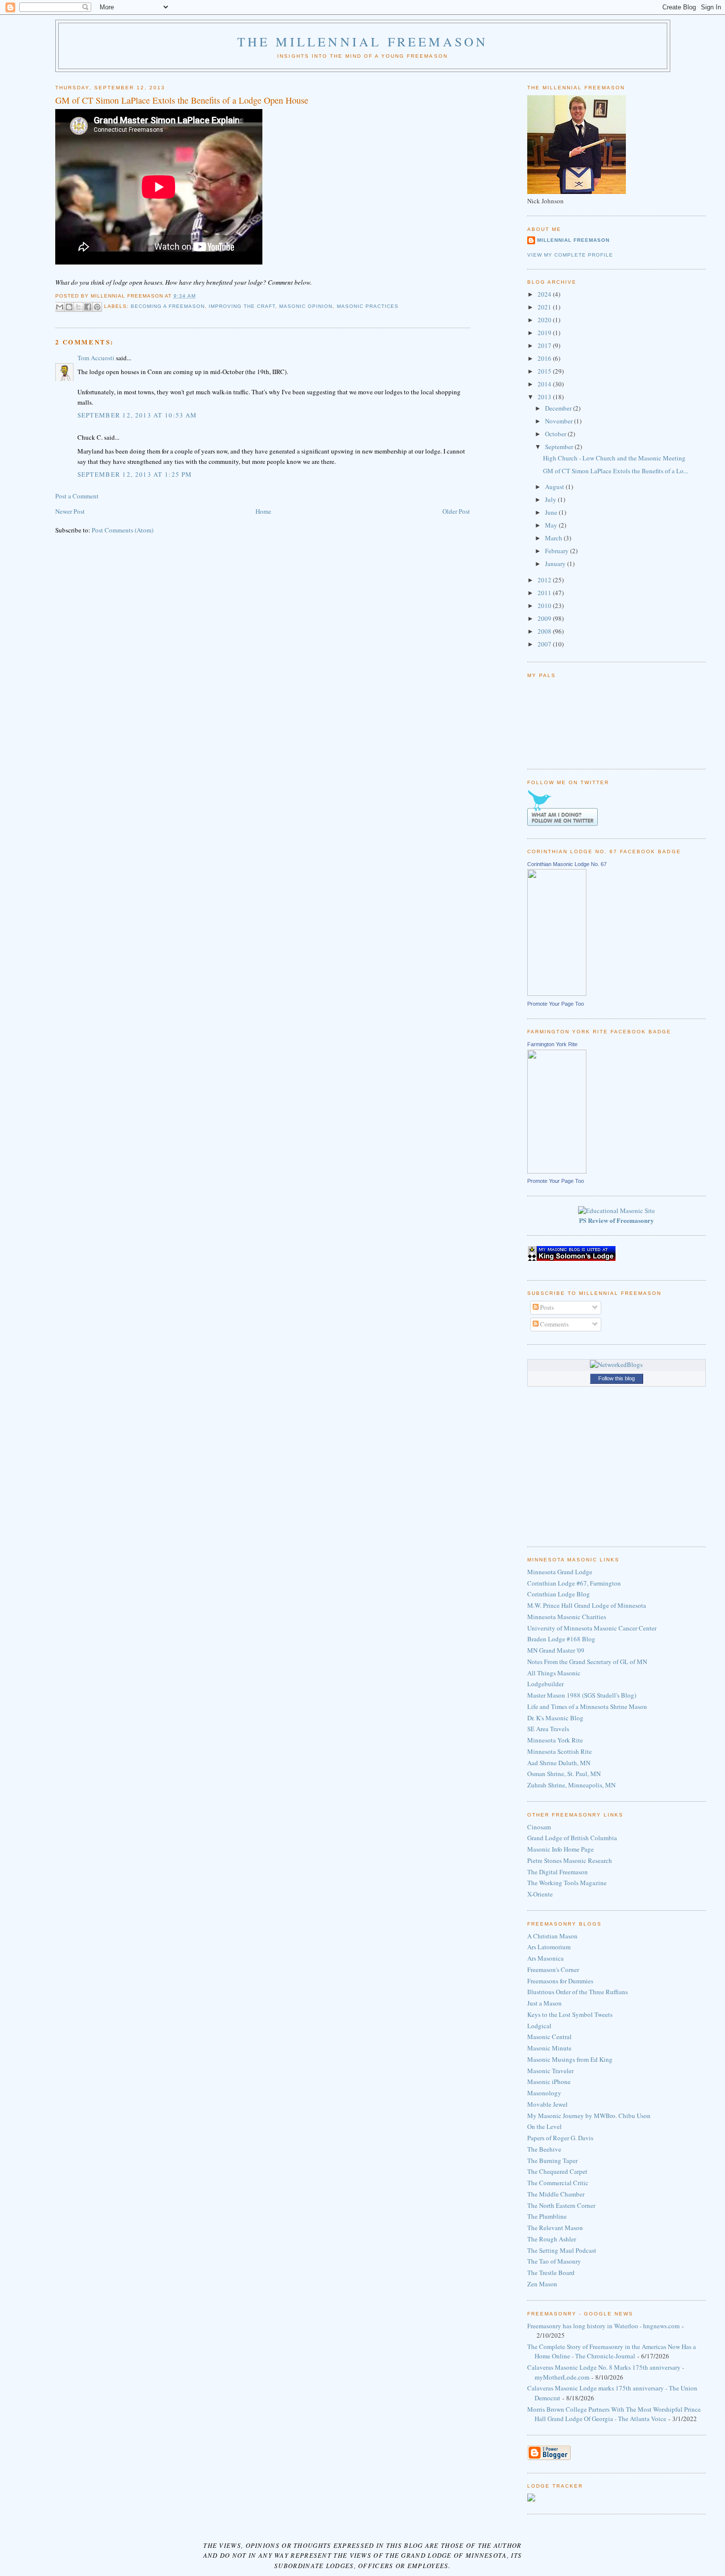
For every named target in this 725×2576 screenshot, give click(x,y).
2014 (545, 384)
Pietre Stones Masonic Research (570, 1860)
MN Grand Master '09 (556, 1650)
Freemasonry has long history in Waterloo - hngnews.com (603, 2326)
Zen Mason (542, 2284)
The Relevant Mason (555, 2228)
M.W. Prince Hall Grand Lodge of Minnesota (587, 1605)
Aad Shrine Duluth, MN (559, 1763)
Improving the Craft (242, 307)
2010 (545, 606)
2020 (545, 320)
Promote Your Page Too (556, 1004)
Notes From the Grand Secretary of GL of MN (587, 1662)
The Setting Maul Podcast (562, 2250)
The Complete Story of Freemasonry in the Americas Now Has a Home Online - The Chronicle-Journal (612, 2351)
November (560, 421)
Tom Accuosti (96, 358)
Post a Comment (77, 496)
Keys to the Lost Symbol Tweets (570, 2014)
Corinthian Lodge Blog (559, 1594)
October (556, 434)
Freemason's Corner (553, 1970)
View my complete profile (570, 255)
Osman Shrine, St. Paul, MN (564, 1774)
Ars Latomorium (549, 1947)
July (551, 499)
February (558, 551)
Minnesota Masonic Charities (567, 1617)
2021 (545, 307)
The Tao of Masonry (554, 2261)
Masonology (544, 2093)
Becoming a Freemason (168, 307)
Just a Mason (544, 2003)
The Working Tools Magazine (567, 1883)
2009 (545, 618)
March (554, 538)
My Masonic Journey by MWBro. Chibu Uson (589, 2116)
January (556, 564)
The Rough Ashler (552, 2239)
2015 (545, 371)
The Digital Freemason (558, 1872)
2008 (545, 631)
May (552, 525)
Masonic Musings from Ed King (570, 2059)
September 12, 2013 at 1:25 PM (135, 474)
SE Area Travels (548, 1729)
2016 (545, 358)
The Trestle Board (551, 2273)
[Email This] (60, 307)
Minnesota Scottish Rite (560, 1751)
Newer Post (70, 511)
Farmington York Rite (552, 1044)
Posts (546, 1307)
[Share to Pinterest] (97, 307)
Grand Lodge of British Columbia (572, 1838)
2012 (545, 580)
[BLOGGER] (549, 2458)
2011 (545, 593)
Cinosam (539, 1827)
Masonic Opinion (306, 307)
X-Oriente (540, 1894)
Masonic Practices (368, 307)
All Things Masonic (554, 1673)
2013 (545, 397)
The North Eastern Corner (561, 2205)
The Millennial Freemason (363, 41)
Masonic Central (549, 2037)
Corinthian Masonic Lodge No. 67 (567, 864)
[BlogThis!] (69, 307)
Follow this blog (616, 1378)
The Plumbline (547, 2216)
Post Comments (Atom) (123, 530)
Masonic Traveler (550, 2071)
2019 (545, 333)
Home (263, 511)
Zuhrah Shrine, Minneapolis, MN (571, 1785)
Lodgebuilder (545, 1684)
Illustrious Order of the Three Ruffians (578, 1992)
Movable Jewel (547, 2104)
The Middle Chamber (556, 2194)
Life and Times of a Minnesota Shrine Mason (587, 1706)
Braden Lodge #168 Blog (561, 1639)
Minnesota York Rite (555, 1740)
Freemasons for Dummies (560, 1981)
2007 (545, 644)
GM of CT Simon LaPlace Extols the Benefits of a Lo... (616, 471)
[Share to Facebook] (88, 307)
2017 (545, 345)
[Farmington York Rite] (557, 1171)
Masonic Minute (549, 2048)
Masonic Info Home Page (561, 1849)
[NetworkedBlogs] (616, 1364)
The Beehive (544, 2149)
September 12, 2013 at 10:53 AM (137, 415)
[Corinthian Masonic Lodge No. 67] (557, 993)
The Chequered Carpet (557, 2171)
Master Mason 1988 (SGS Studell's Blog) (582, 1695)
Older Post (456, 511)
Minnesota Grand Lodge (560, 1572)
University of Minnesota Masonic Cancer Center (592, 1628)
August (555, 487)
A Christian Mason (552, 1936)
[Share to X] (78, 307)
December (559, 408)
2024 (545, 294)
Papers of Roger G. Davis (560, 2138)
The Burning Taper (552, 2160)
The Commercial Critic (558, 2183)
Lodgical (539, 2026)
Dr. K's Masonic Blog (555, 1718)
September (560, 447)
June (552, 512)
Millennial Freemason (573, 240)
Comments (554, 1324)
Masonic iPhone (549, 2082)
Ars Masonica (545, 1958)
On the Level (544, 2126)
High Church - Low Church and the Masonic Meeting (614, 458)
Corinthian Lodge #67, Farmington (574, 1583)
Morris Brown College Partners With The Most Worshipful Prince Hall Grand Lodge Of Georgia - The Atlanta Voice (614, 2414)
